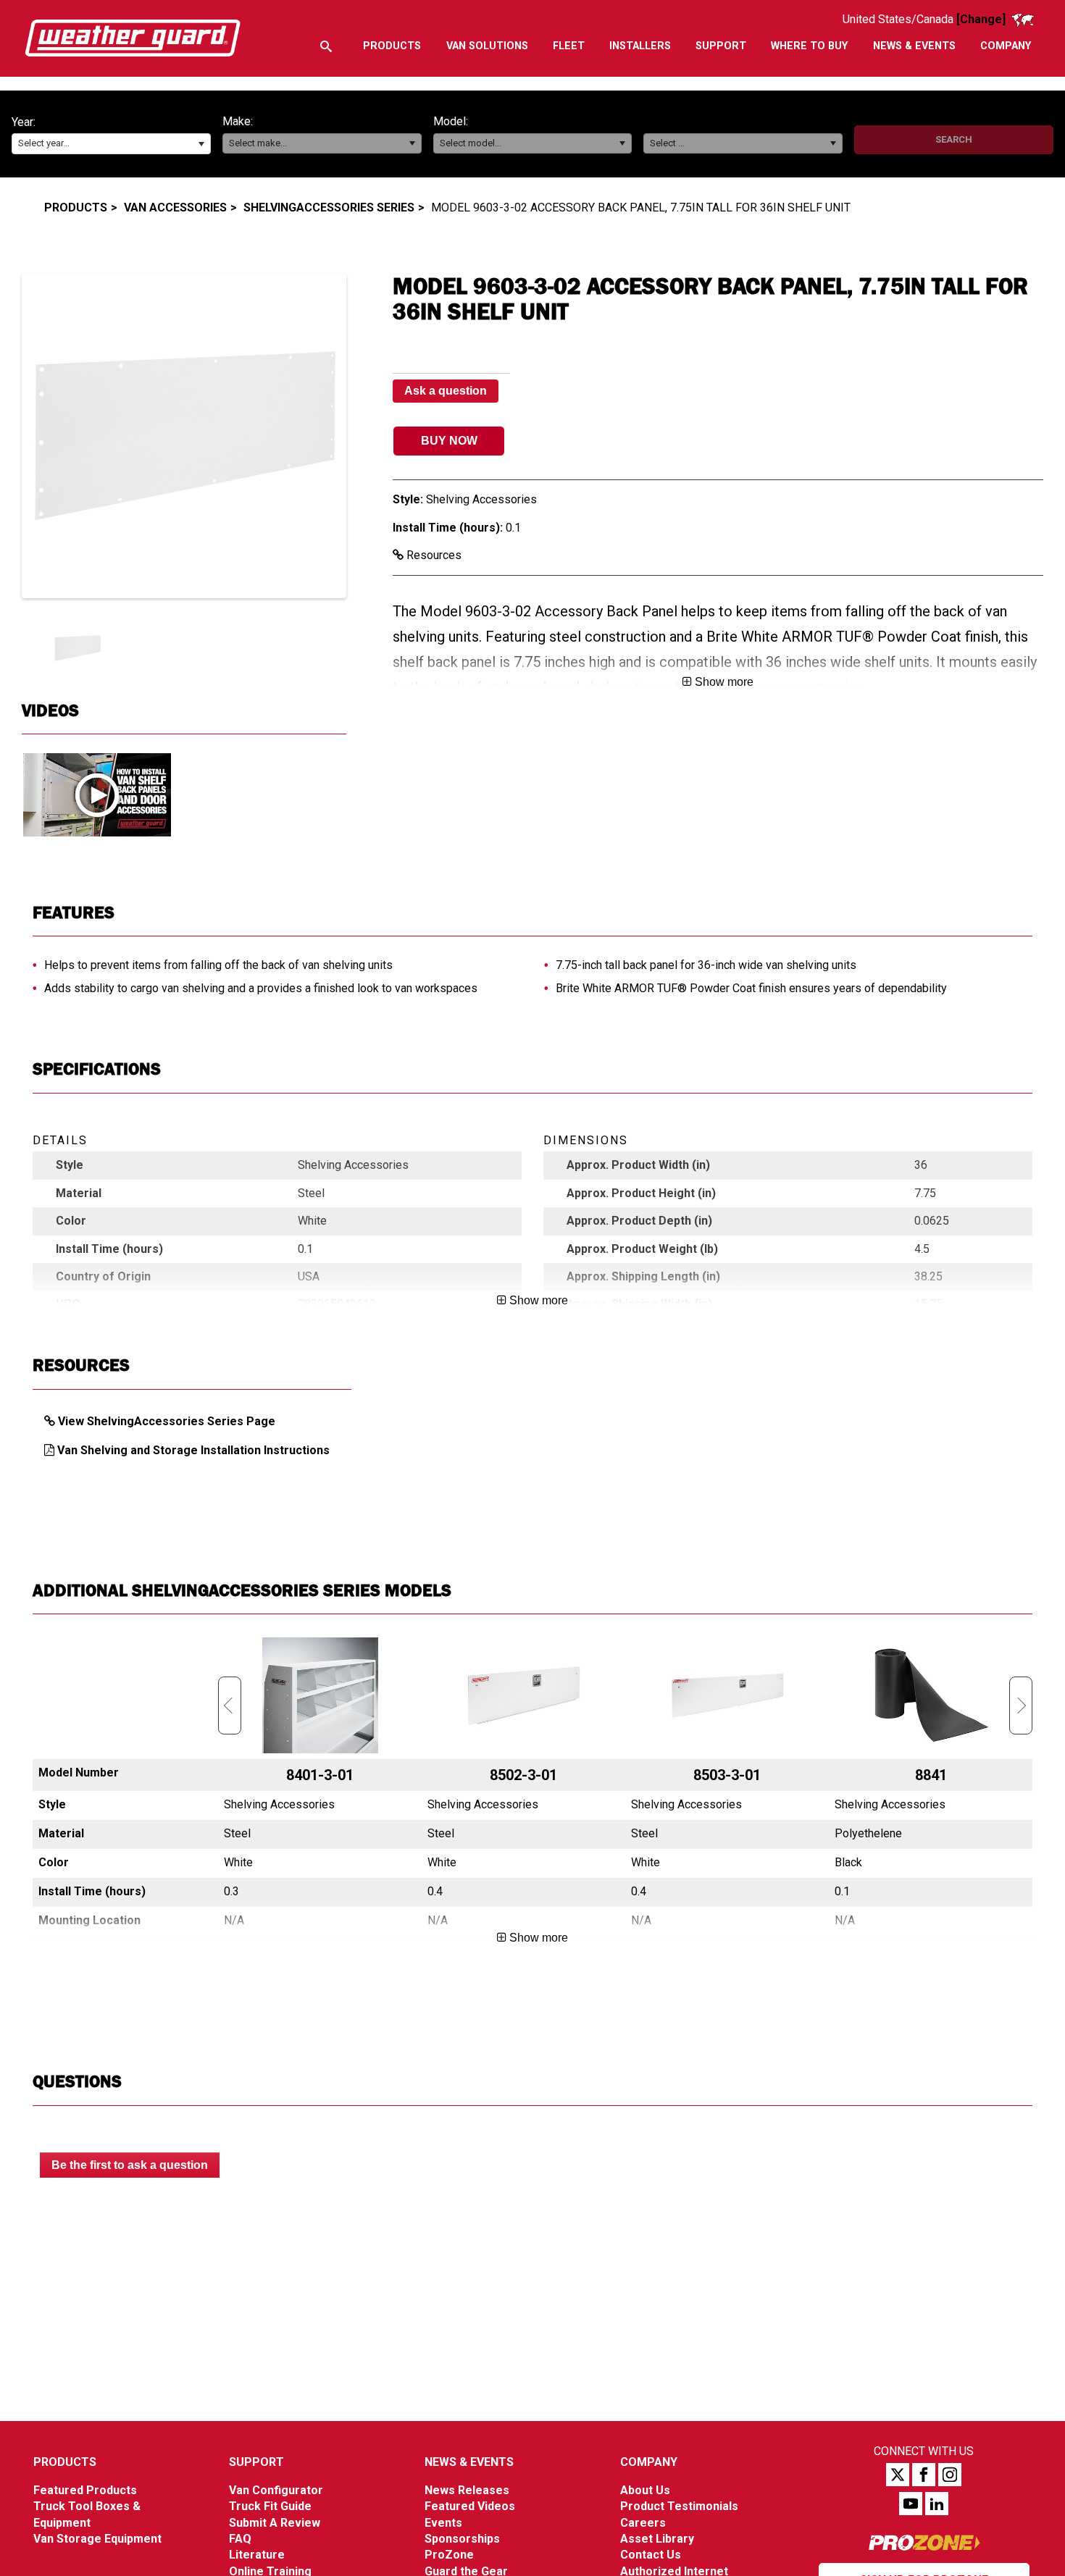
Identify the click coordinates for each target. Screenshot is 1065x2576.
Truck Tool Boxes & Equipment (87, 2514)
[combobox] (111, 144)
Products (76, 207)
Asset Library (657, 2539)
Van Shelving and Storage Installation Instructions (193, 1450)
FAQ (240, 2539)
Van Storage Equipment (97, 2539)
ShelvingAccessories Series (329, 207)
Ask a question (446, 391)
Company (649, 2462)
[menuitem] (392, 46)
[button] (201, 144)
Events (443, 2523)
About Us (645, 2490)
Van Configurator (276, 2490)
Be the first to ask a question (130, 2165)
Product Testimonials (679, 2506)
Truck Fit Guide (270, 2506)
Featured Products (85, 2490)
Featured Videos (470, 2506)
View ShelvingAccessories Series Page (167, 1421)
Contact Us (651, 2555)
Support (256, 2462)
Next (1021, 1706)
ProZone (449, 2555)
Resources (433, 555)
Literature (257, 2555)
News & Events (469, 2462)
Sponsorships (462, 2539)
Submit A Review (275, 2523)
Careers (643, 2523)
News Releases (467, 2490)
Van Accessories (175, 207)
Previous (230, 1706)
